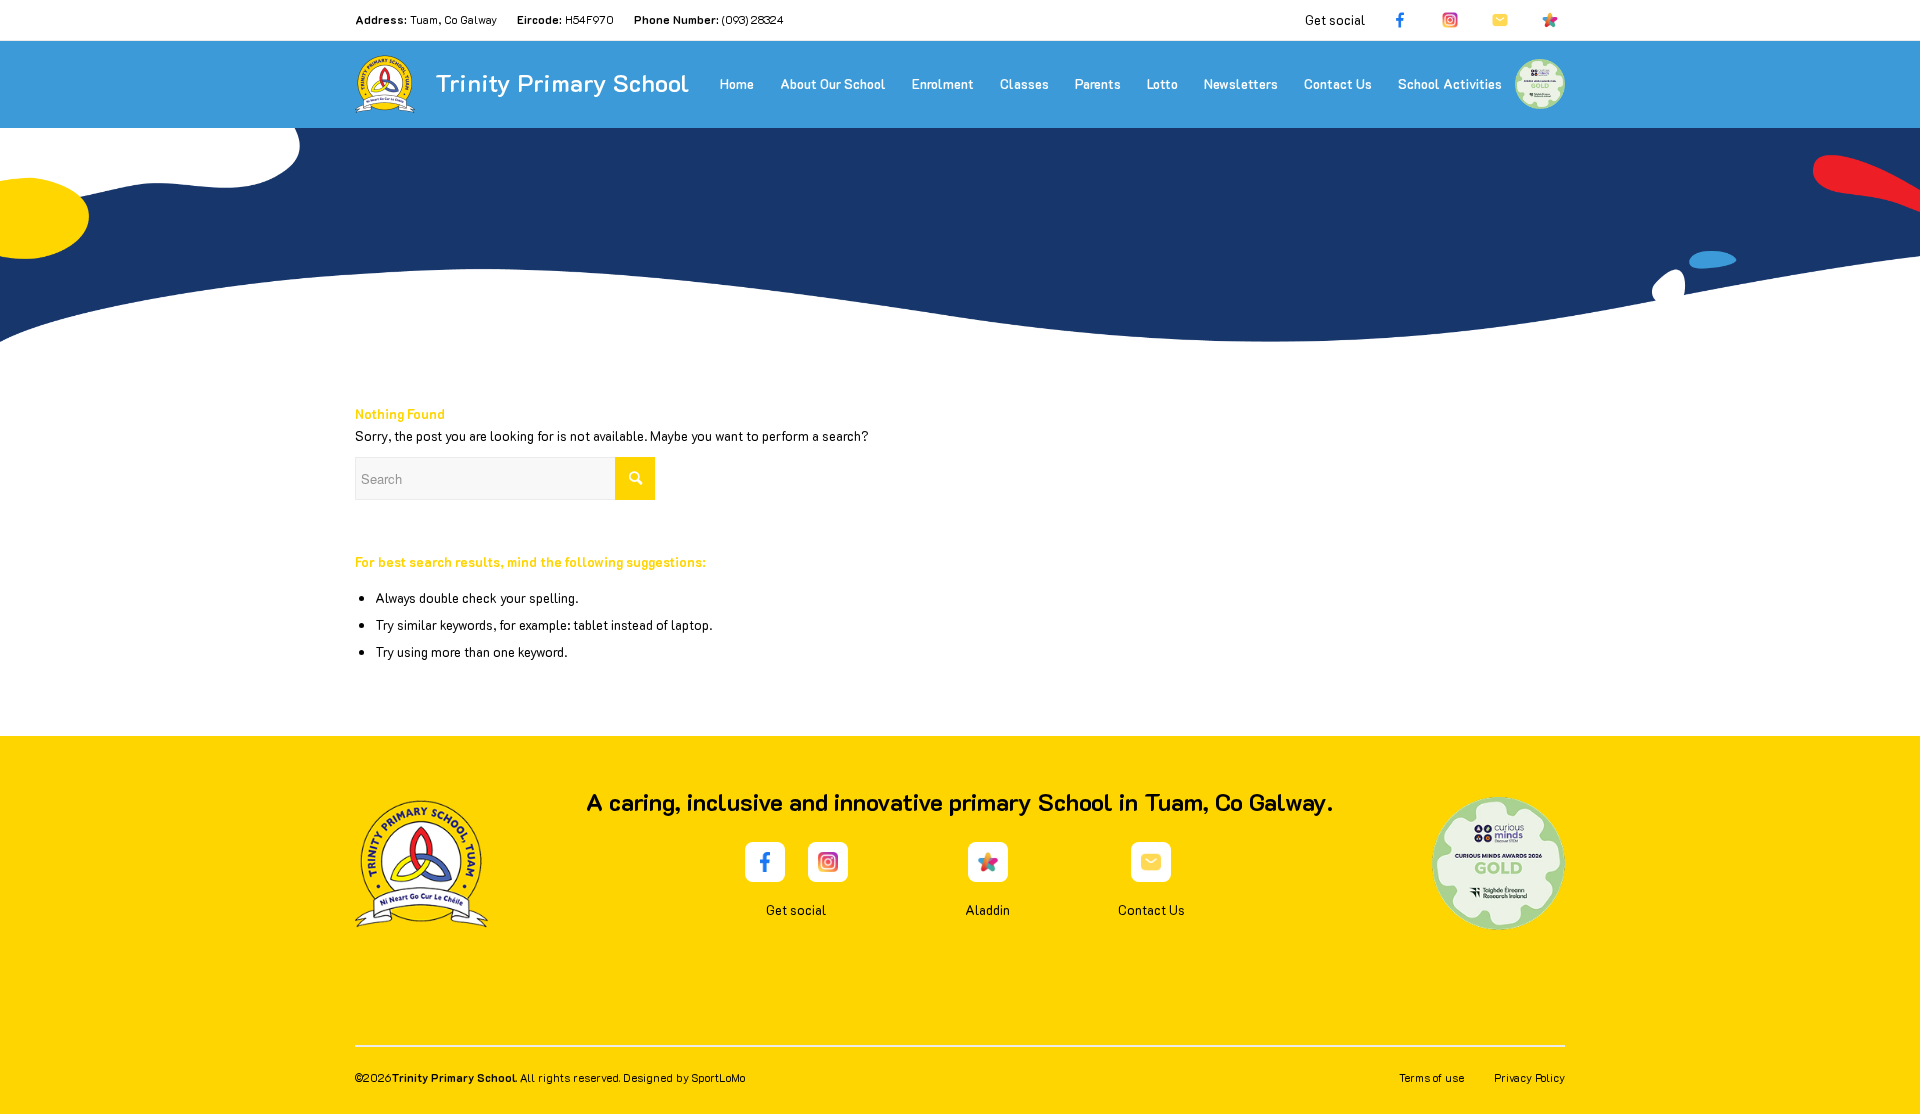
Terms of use (1431, 1077)
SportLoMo (718, 1077)
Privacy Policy (1529, 1077)
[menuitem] (737, 84)
